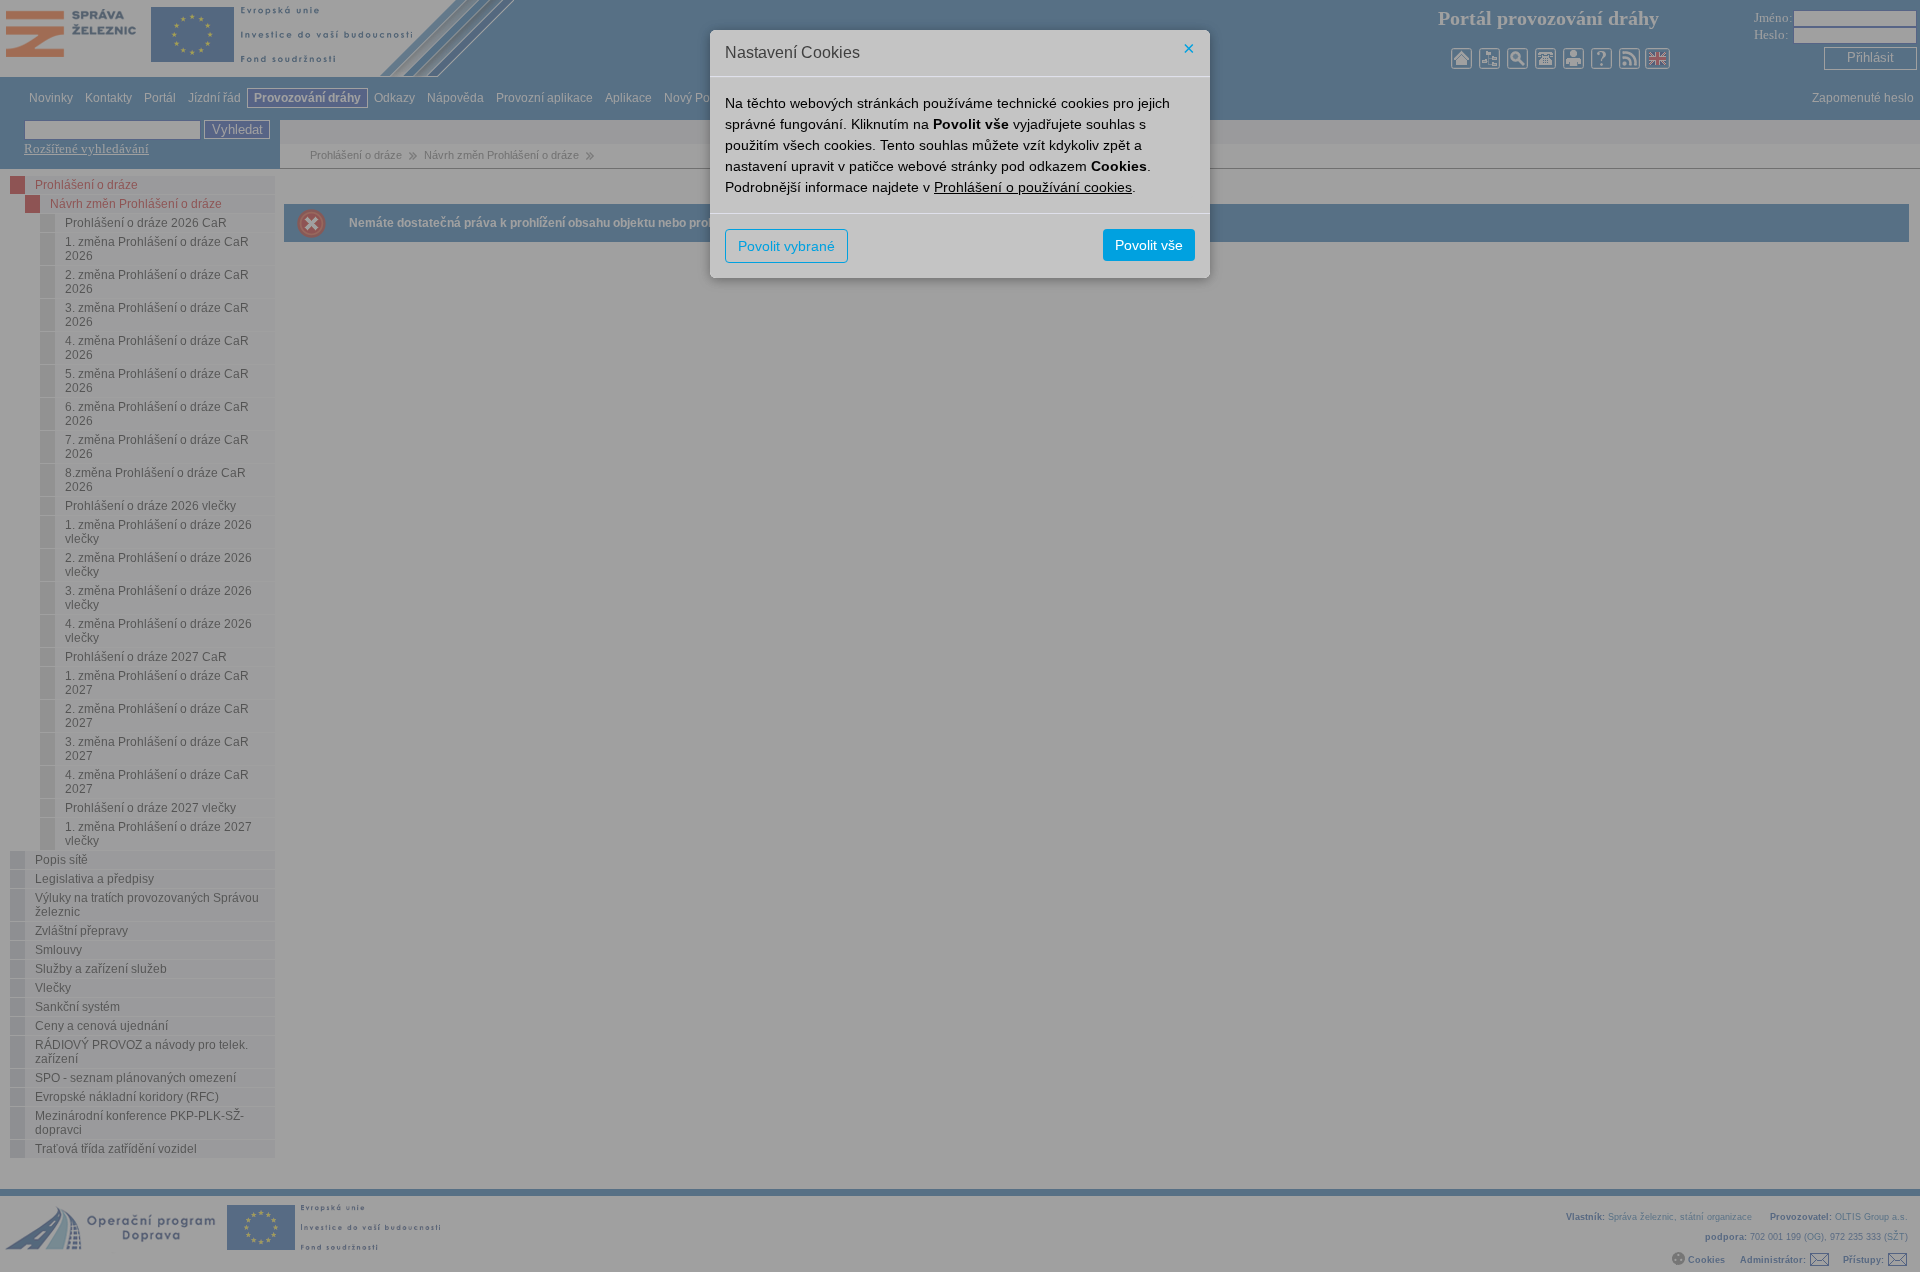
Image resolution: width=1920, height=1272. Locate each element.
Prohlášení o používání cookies (1033, 187)
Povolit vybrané (786, 246)
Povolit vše (1149, 245)
